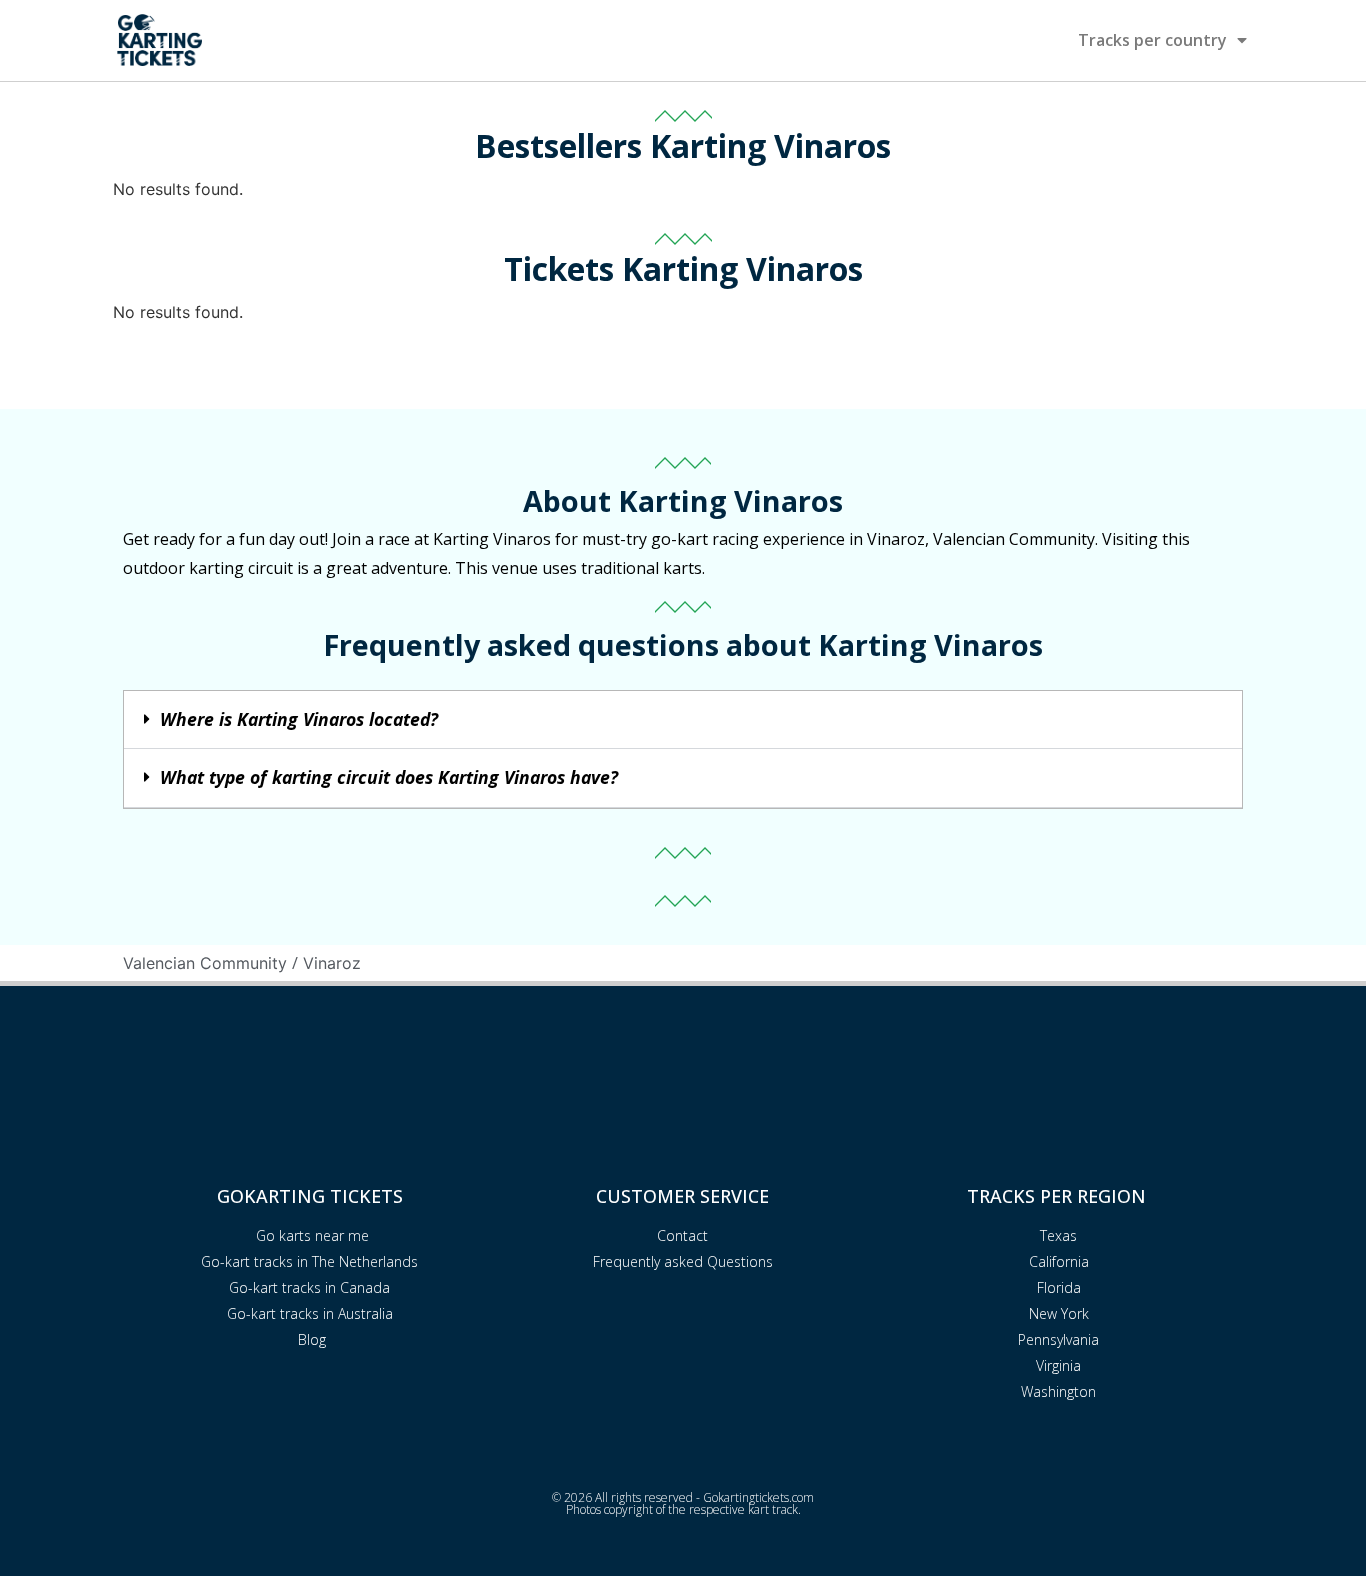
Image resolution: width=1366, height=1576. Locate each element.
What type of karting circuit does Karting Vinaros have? (389, 777)
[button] (683, 720)
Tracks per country (1152, 40)
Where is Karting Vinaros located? (299, 719)
